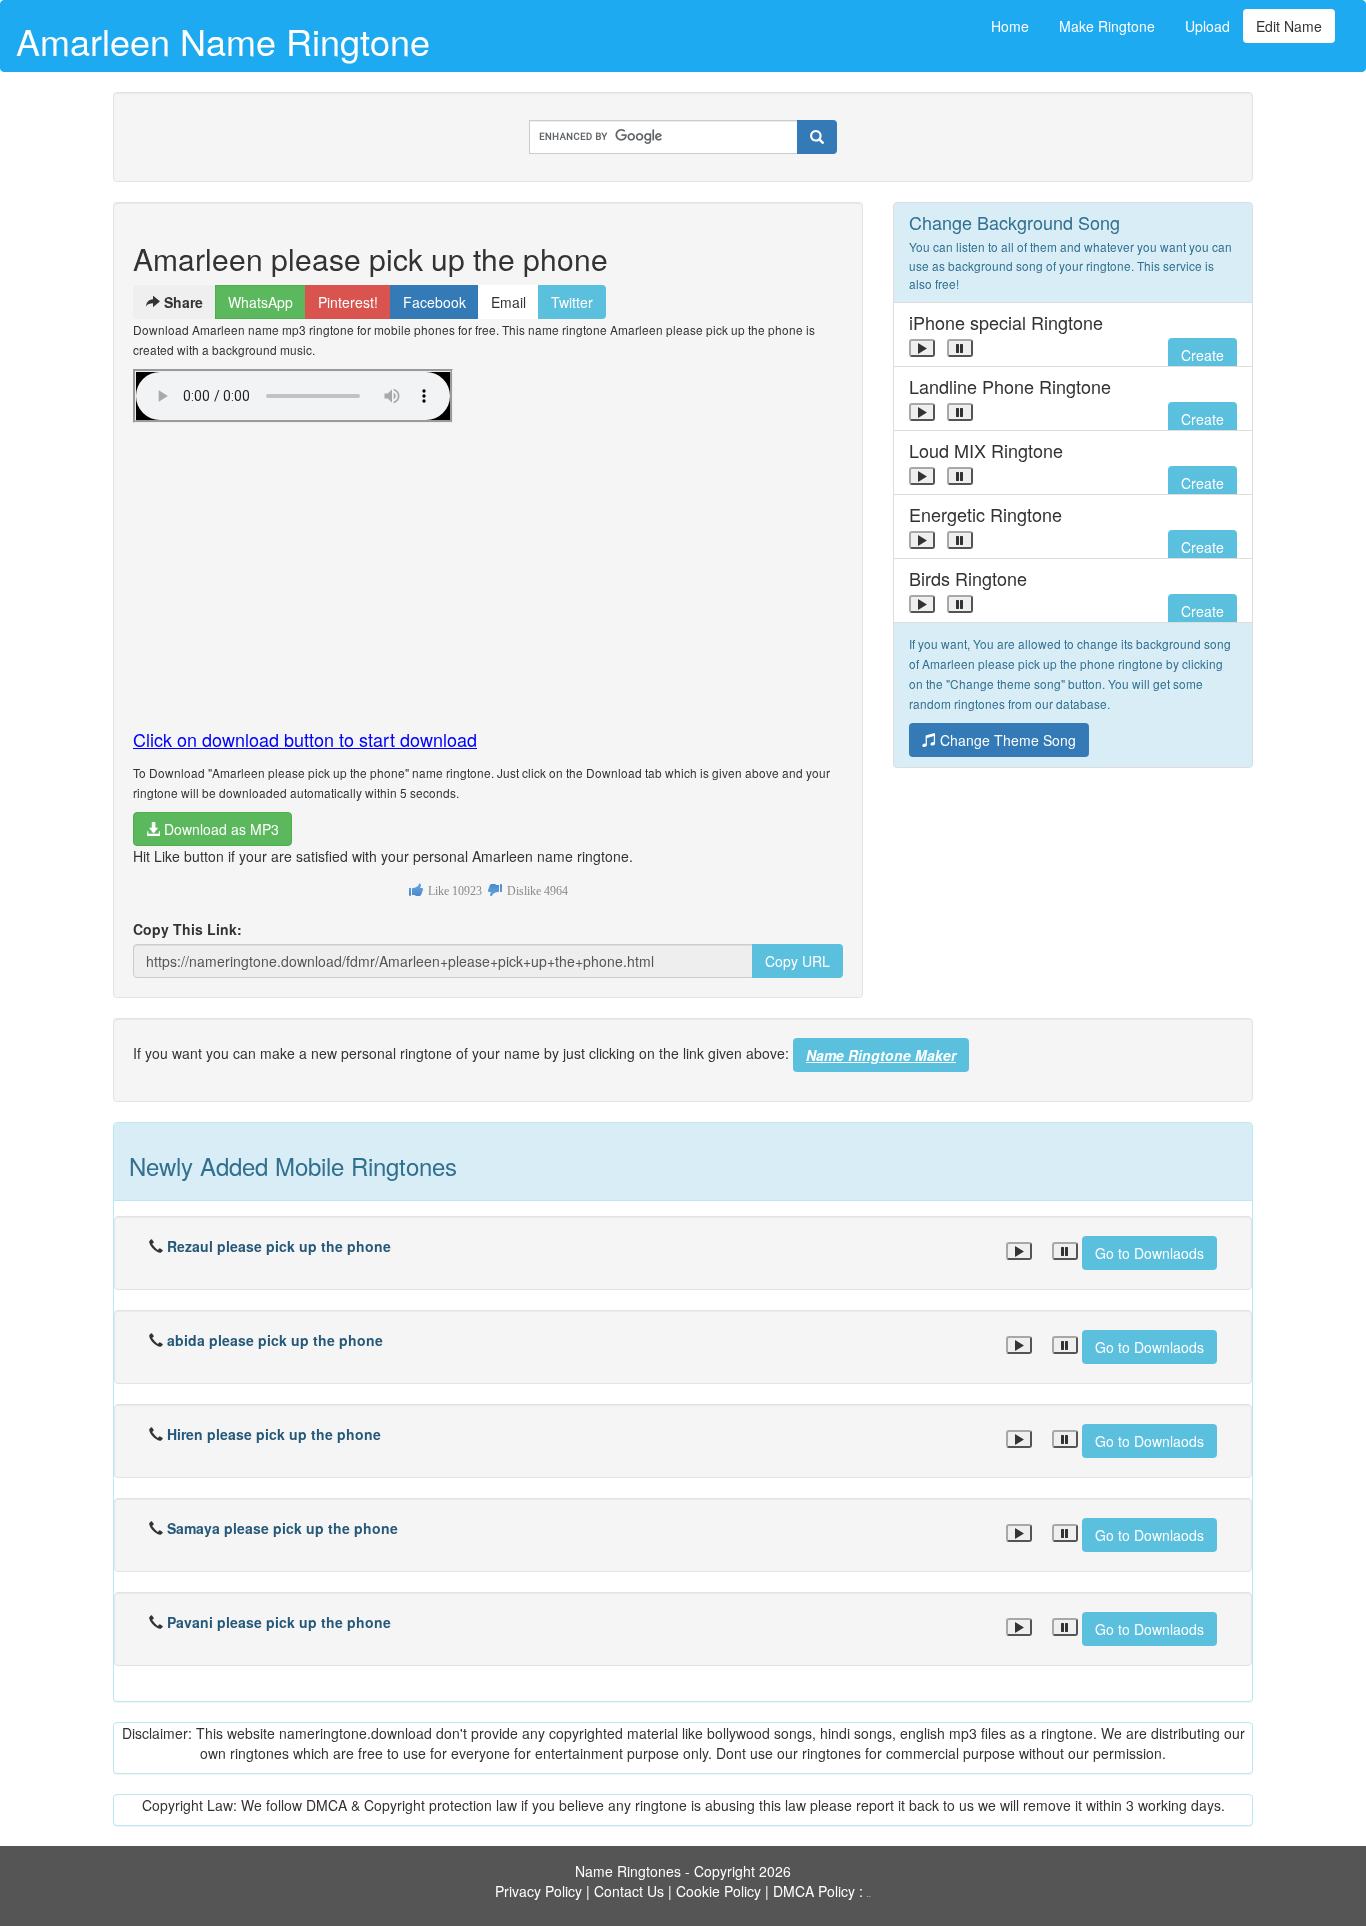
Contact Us (629, 1891)
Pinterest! (348, 302)
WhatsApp (260, 302)
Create (1202, 355)
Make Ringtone (1107, 26)
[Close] (922, 348)
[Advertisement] (488, 567)
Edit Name (1289, 26)
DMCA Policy (814, 1891)
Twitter (572, 302)
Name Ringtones (628, 1871)
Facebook (434, 302)
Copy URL (797, 961)
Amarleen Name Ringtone (223, 40)
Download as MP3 (219, 829)
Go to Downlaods (1149, 1253)
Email (508, 302)
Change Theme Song (1006, 740)
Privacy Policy (538, 1891)
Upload (1207, 26)
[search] (817, 137)
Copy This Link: (187, 929)
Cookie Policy (718, 1891)
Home (1010, 26)
